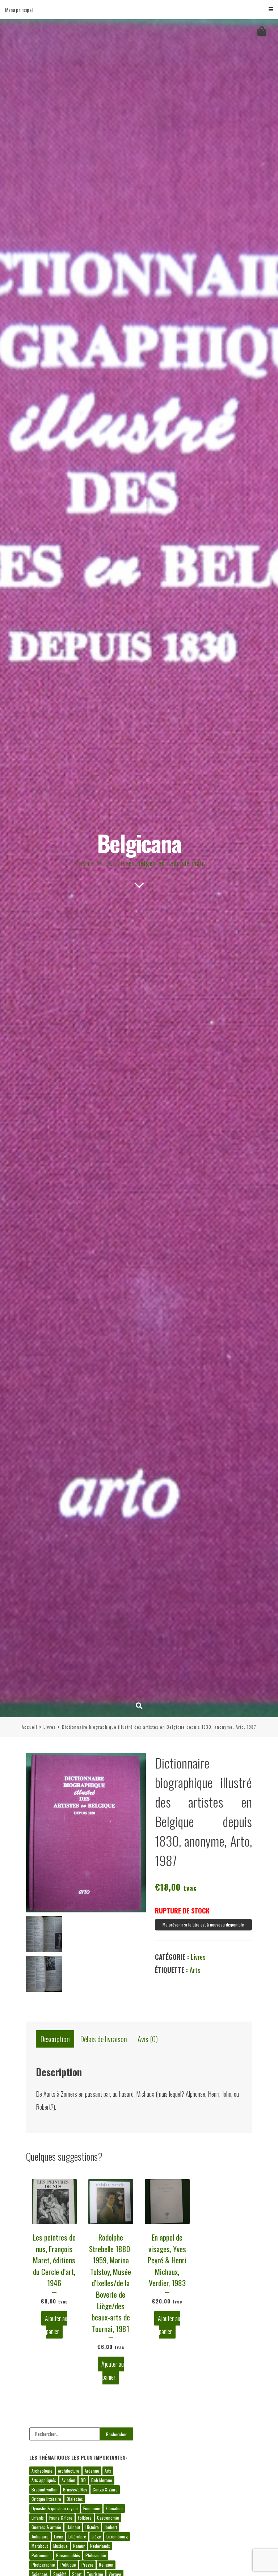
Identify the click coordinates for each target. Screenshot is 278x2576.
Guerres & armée (46, 2527)
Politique (68, 2565)
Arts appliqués (44, 2480)
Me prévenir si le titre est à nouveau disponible (203, 1925)
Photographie (43, 2565)
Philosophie (96, 2555)
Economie (92, 2508)
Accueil (30, 1727)
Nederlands (100, 2546)
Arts (195, 1970)
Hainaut (73, 2527)
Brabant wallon (45, 2489)
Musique (60, 2546)
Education (114, 2508)
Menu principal (19, 10)
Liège (96, 2536)
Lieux (58, 2536)
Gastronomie (108, 2518)
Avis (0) (148, 2039)
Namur (79, 2546)
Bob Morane (102, 2480)
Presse (87, 2565)
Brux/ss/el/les (75, 2489)
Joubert (111, 2527)
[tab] (55, 2039)
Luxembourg (117, 2536)
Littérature (77, 2536)
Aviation (68, 2480)
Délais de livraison (104, 2039)
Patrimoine (41, 2555)
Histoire (92, 2527)
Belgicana (139, 843)
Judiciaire (40, 2536)
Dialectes (75, 2499)
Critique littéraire (46, 2499)
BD (83, 2480)
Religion (106, 2565)
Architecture (69, 2471)
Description (55, 2039)
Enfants (38, 2518)
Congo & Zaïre (105, 2489)
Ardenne (92, 2471)
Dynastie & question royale (55, 2508)
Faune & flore (61, 2518)
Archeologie (42, 2471)
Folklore (85, 2518)
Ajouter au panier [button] (56, 2325)
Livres (50, 1727)
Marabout (40, 2546)
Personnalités (68, 2555)
